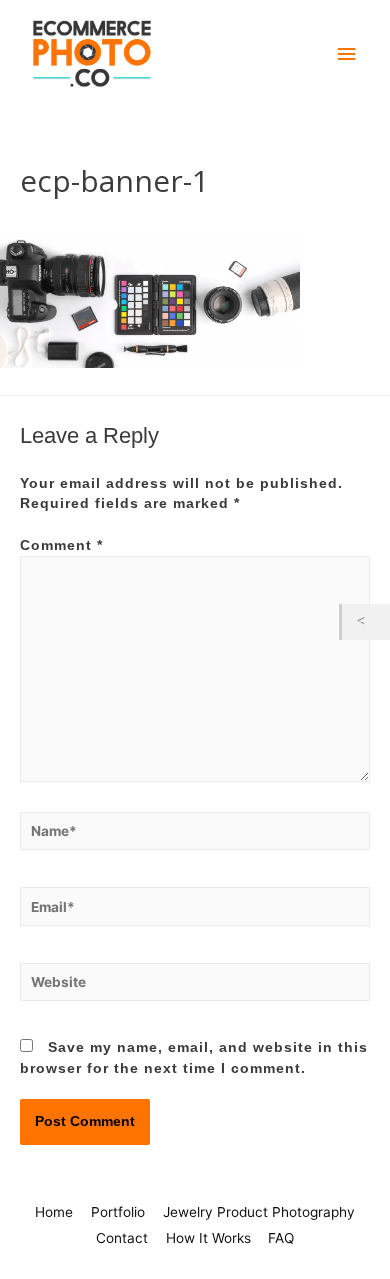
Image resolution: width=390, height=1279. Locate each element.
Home (54, 1212)
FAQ (281, 1238)
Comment (61, 545)
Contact (122, 1238)
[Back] (366, 621)
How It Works (208, 1238)
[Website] (195, 986)
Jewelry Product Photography (259, 1212)
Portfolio (118, 1212)
